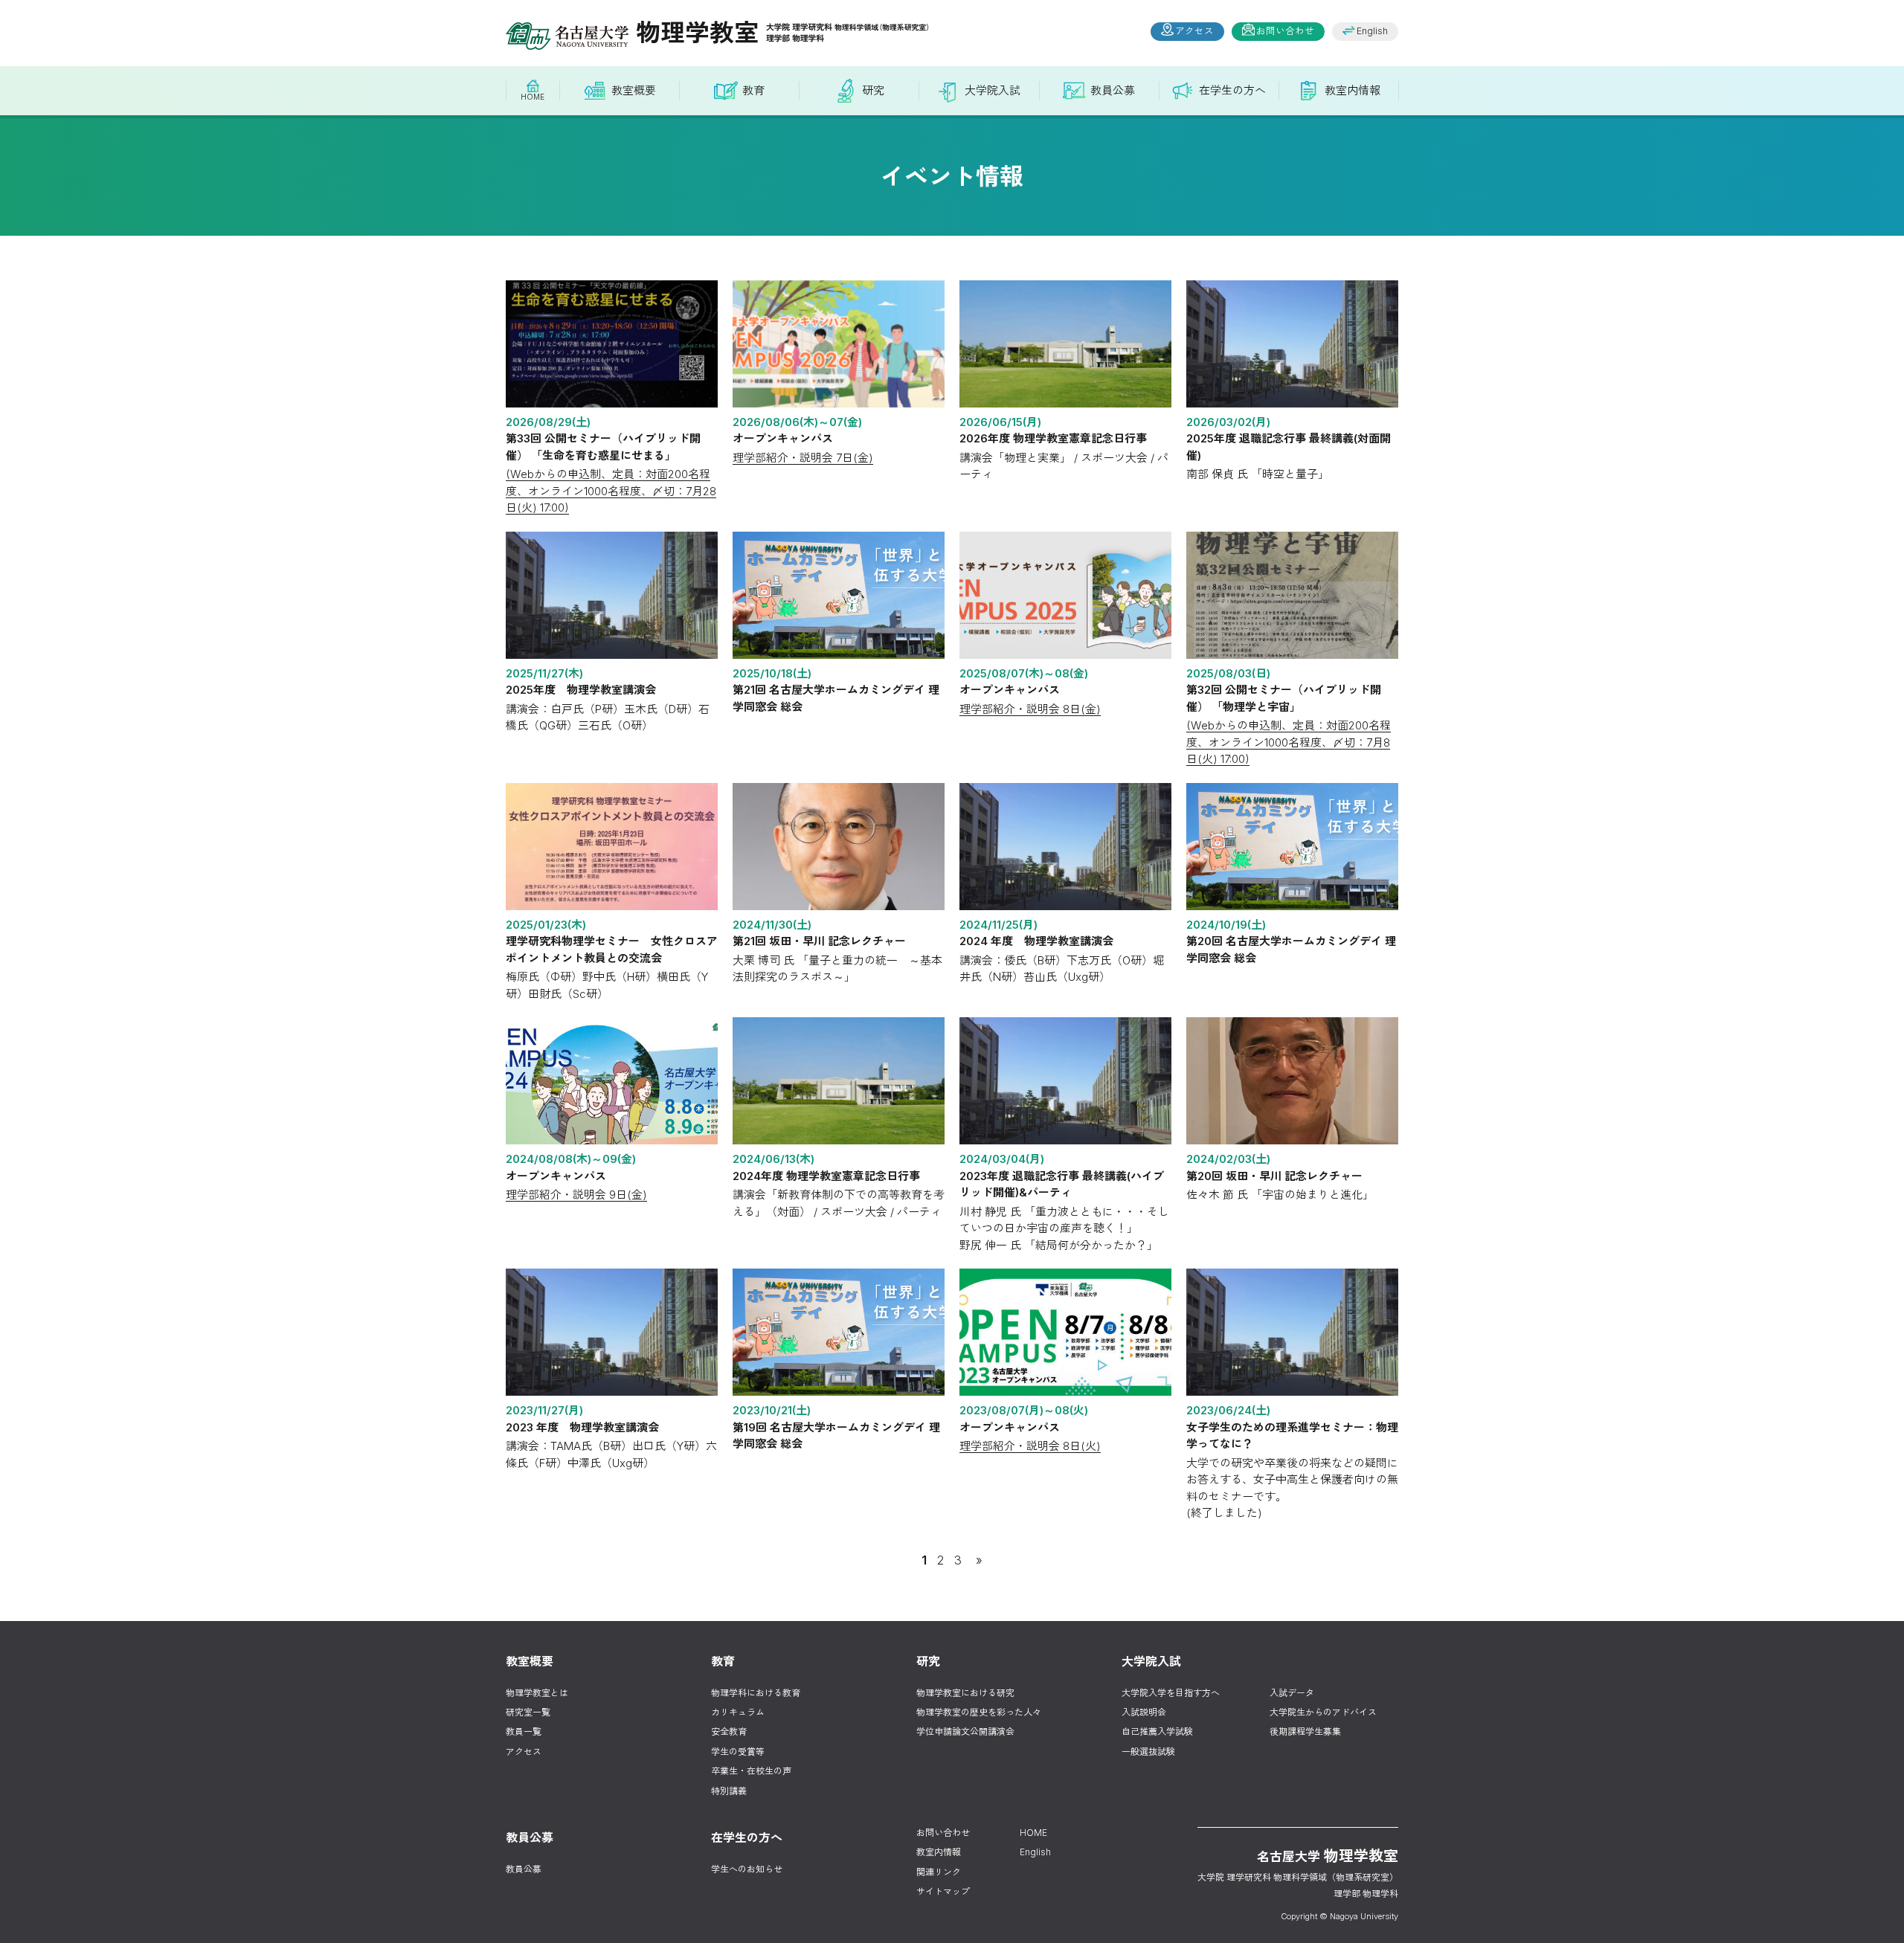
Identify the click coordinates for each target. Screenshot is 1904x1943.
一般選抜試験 (1148, 1752)
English (1372, 31)
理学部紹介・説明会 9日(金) (576, 1195)
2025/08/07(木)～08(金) (1024, 673)
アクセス (1194, 31)
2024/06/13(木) (773, 1159)
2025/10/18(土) (772, 673)
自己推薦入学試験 (1157, 1731)
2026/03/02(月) (1228, 422)
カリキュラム (738, 1712)
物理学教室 (697, 32)
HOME (1033, 1833)
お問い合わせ (1285, 31)
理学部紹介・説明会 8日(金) (1030, 709)
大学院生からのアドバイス (1323, 1712)
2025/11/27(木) (544, 673)
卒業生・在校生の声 (751, 1771)
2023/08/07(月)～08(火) (1024, 1410)
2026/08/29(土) (548, 422)
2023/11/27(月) (544, 1410)
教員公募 (524, 1869)
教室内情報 (939, 1852)
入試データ (1292, 1693)
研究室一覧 (528, 1712)
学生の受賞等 (738, 1752)
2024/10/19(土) (1226, 925)
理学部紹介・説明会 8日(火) (1030, 1446)
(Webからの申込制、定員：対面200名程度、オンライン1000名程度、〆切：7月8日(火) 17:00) (1289, 742)
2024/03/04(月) (1002, 1159)
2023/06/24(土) (1228, 1410)
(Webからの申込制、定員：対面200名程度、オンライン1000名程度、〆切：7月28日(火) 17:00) (611, 491)
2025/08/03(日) (1228, 673)
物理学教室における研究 (965, 1693)
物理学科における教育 (756, 1693)
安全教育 (729, 1731)
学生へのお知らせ (747, 1869)
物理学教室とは (537, 1693)
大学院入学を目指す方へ (1171, 1693)
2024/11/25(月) (998, 925)
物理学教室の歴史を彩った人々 (979, 1712)
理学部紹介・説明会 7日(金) (803, 458)
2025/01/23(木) (546, 925)
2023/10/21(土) (772, 1410)
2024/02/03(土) (1228, 1159)
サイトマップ (943, 1891)
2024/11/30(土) (772, 925)
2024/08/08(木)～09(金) (571, 1159)
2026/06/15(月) (1000, 422)
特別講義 (729, 1791)
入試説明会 (1144, 1712)
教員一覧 (524, 1731)
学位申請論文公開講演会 (965, 1731)
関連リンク (939, 1872)
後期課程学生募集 (1305, 1731)
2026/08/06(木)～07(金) (797, 422)
